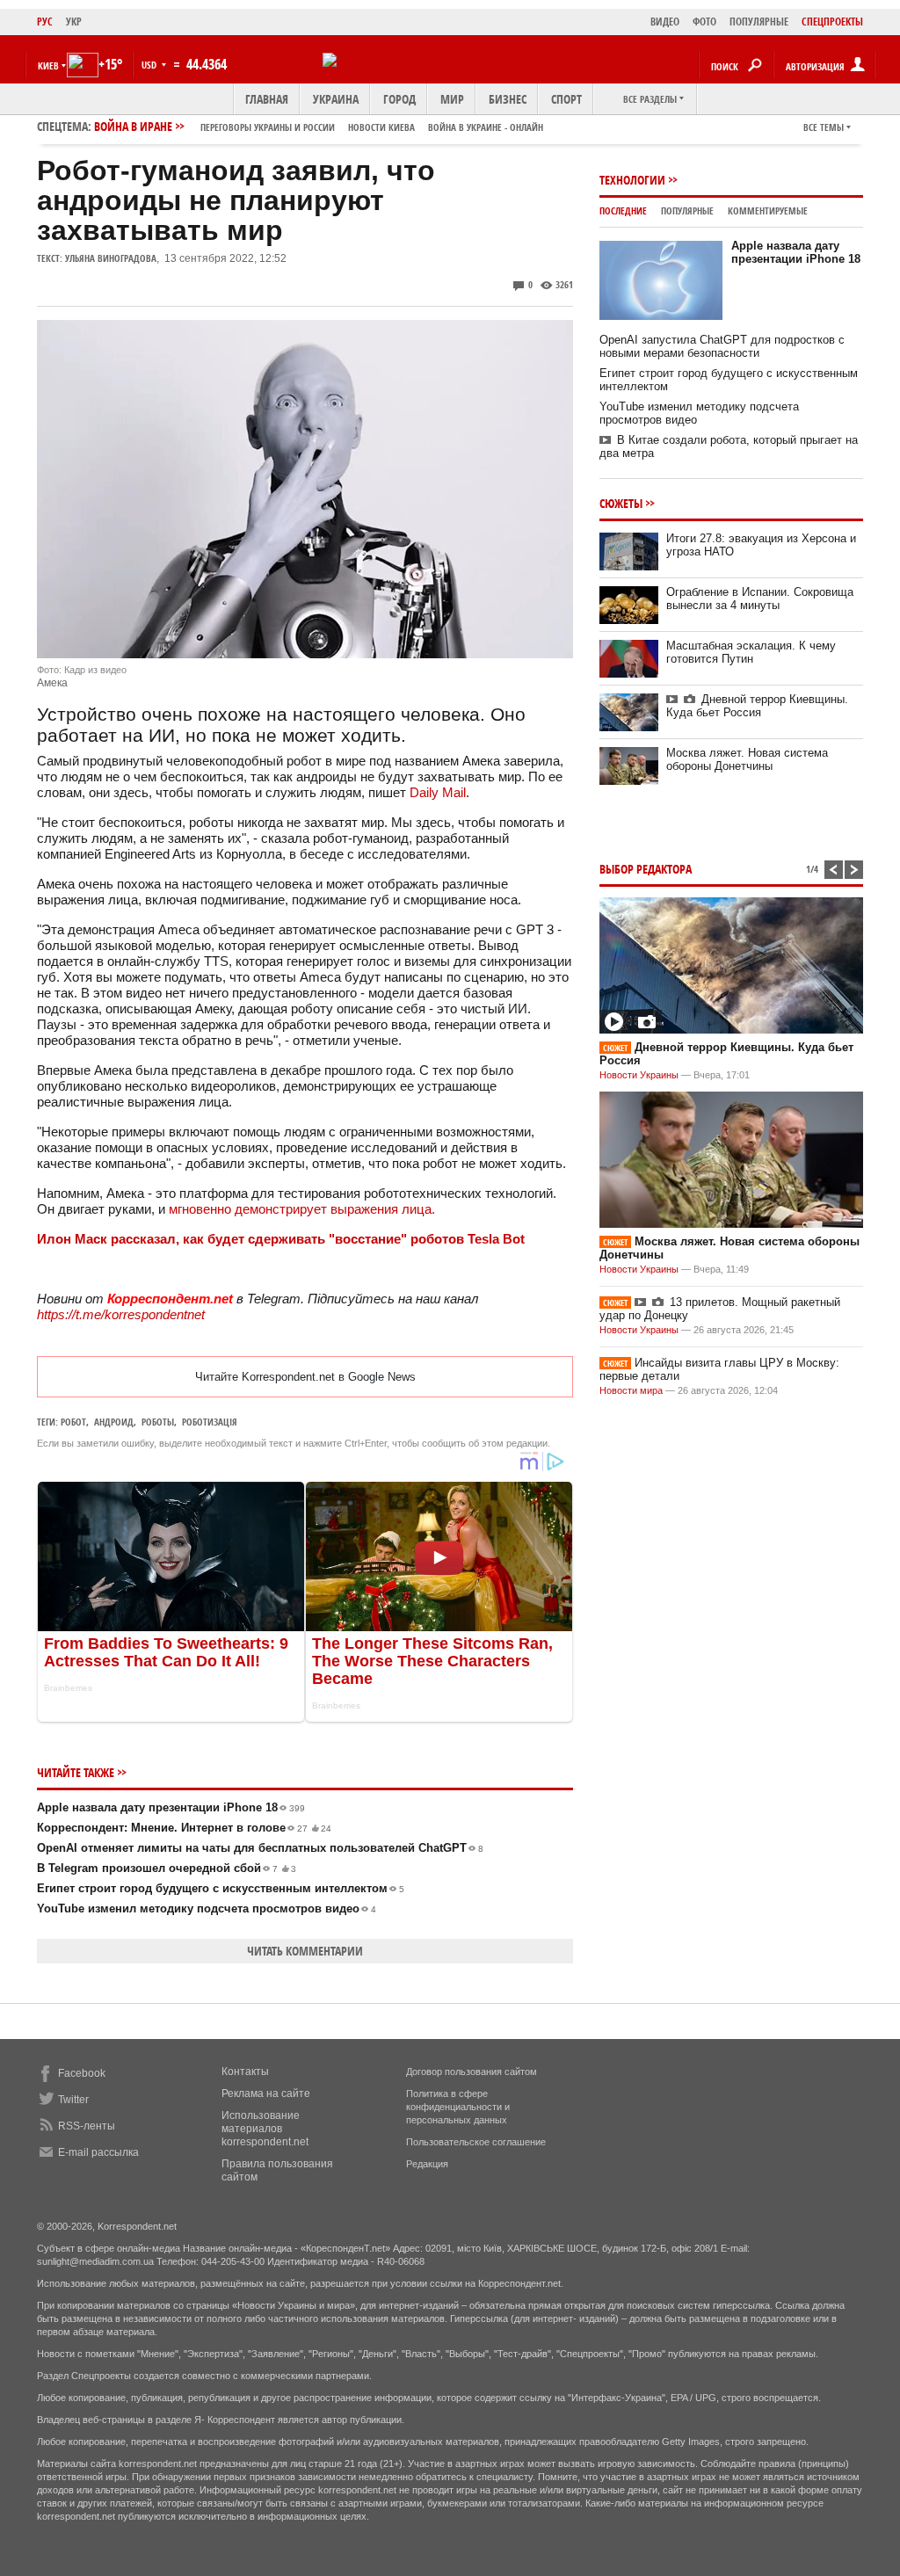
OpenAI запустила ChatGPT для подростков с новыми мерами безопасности (722, 346)
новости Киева (381, 127)
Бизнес (508, 99)
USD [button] (150, 65)
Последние (623, 210)
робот (73, 1422)
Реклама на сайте (266, 2093)
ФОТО (704, 22)
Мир (452, 99)
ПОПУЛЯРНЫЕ (759, 22)
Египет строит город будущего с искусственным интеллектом (221, 1888)
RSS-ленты (87, 2126)
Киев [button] (48, 65)
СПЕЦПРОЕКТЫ (832, 22)
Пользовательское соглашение (476, 2142)
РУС (45, 22)
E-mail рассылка (98, 2152)
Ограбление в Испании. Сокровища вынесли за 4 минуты (760, 599)
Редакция (427, 2164)
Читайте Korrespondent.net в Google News (305, 1377)
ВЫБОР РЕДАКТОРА (646, 869)
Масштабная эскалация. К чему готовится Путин (751, 652)
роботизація (210, 1422)
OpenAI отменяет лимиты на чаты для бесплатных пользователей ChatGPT (260, 1848)
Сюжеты (621, 503)
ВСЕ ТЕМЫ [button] (824, 127)
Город (399, 99)
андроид (114, 1422)
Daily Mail (438, 792)
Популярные (687, 210)
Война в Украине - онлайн (486, 127)
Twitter (73, 2100)
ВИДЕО (665, 22)
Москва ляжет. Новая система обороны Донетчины (747, 759)
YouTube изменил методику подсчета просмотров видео (207, 1908)
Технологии (632, 180)
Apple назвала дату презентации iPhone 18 (171, 1807)
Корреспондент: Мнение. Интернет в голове (184, 1828)
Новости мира (631, 1390)
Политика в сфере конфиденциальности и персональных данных (458, 2107)
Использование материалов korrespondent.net (265, 2129)
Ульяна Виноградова (111, 258)
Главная (267, 99)
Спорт (566, 99)
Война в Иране (319, 126)
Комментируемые (768, 210)
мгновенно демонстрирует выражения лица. (302, 1209)
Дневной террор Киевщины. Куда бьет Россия (757, 706)
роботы (158, 1422)
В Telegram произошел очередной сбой (167, 1868)
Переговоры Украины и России (268, 127)
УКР (74, 22)
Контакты (245, 2072)
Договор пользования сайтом (472, 2072)
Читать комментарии (305, 1951)
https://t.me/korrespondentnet (121, 1314)
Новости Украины (639, 1075)
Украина (336, 99)
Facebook (82, 2073)
